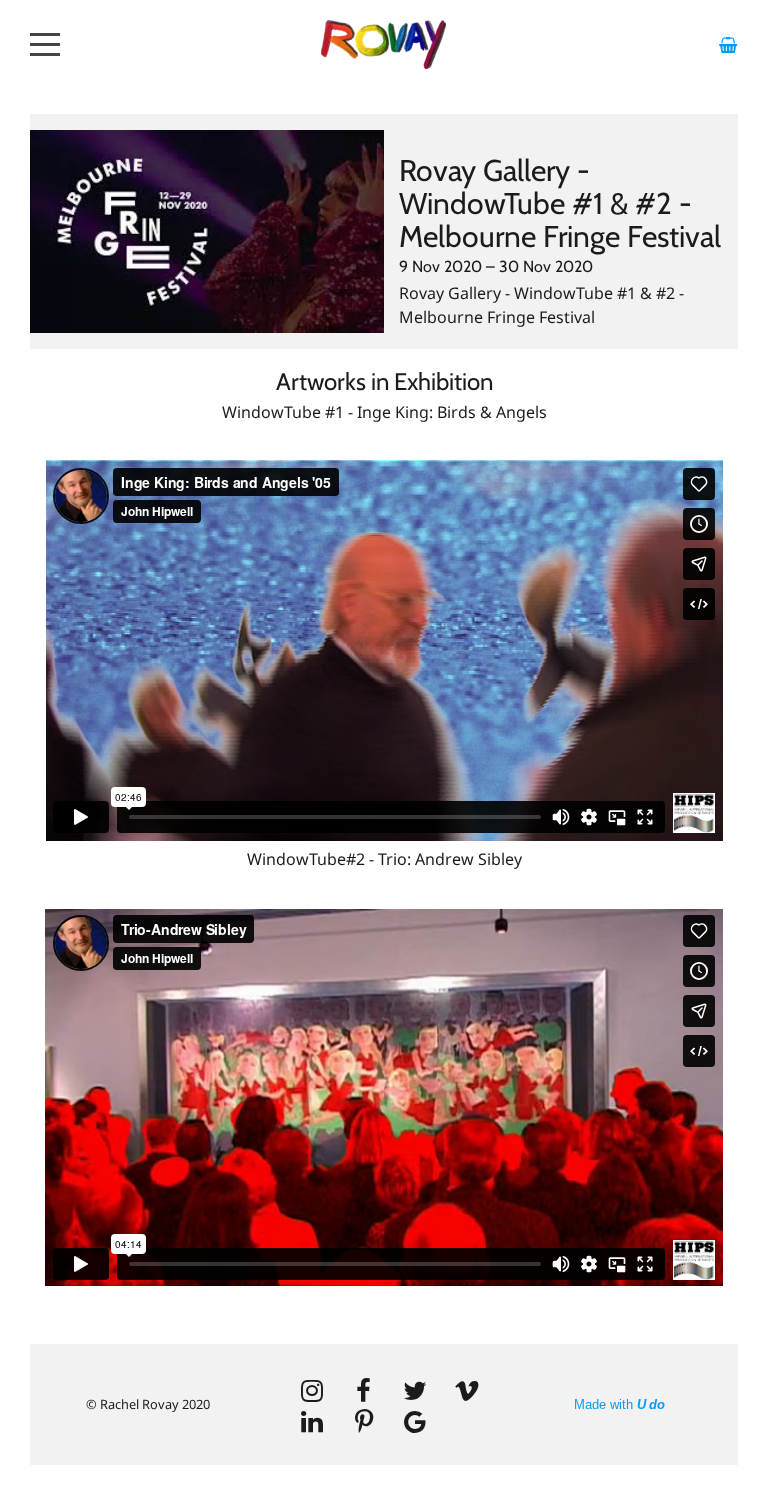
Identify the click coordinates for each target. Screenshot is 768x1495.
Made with (619, 1404)
